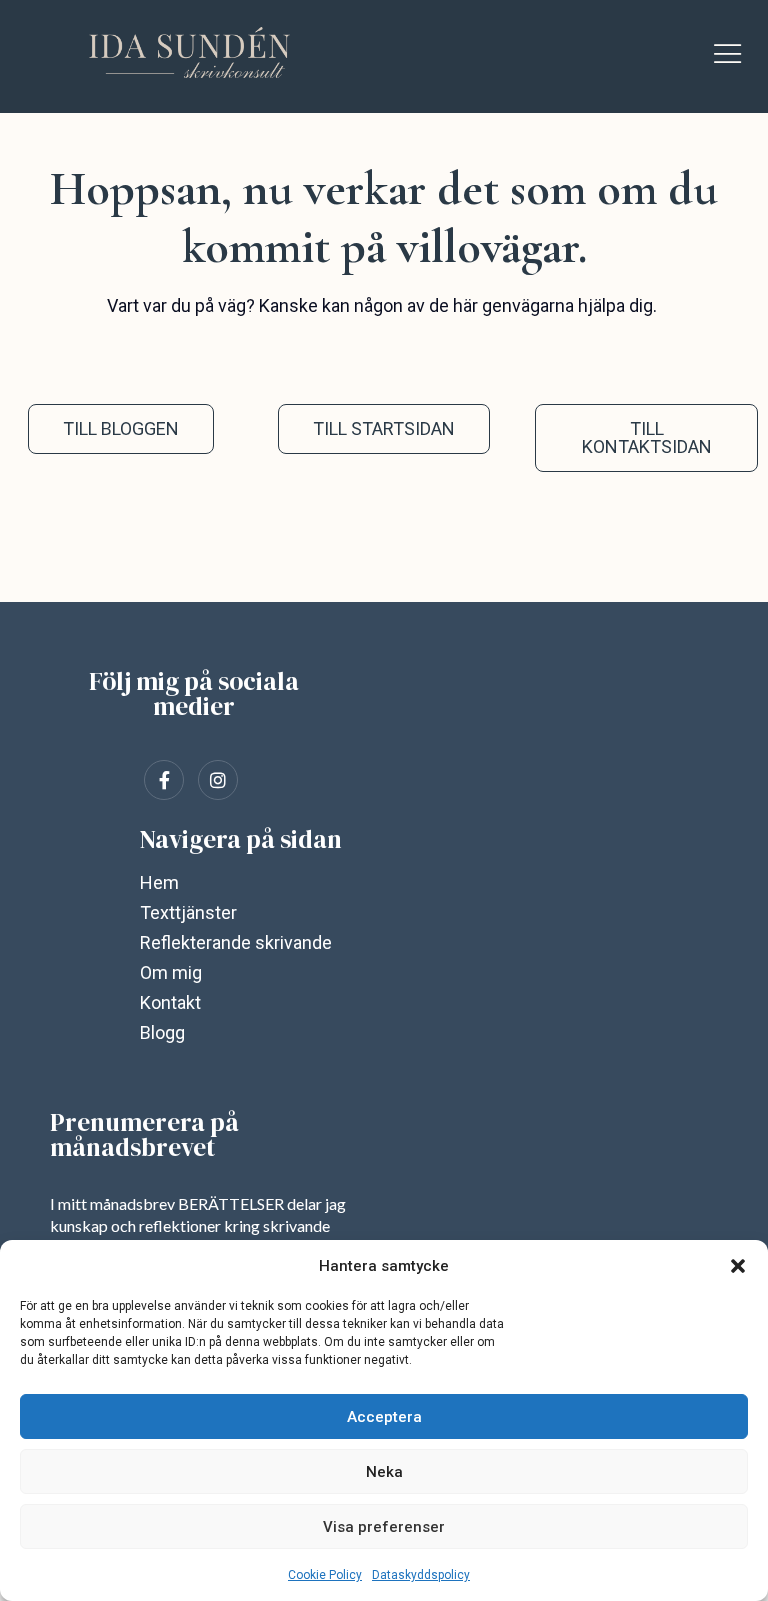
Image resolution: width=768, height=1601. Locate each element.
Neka (384, 1472)
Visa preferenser (384, 1527)
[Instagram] (218, 780)
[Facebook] (164, 780)
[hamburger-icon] (728, 56)
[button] (738, 1266)
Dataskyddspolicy (421, 1575)
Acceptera (384, 1417)
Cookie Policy (325, 1575)
